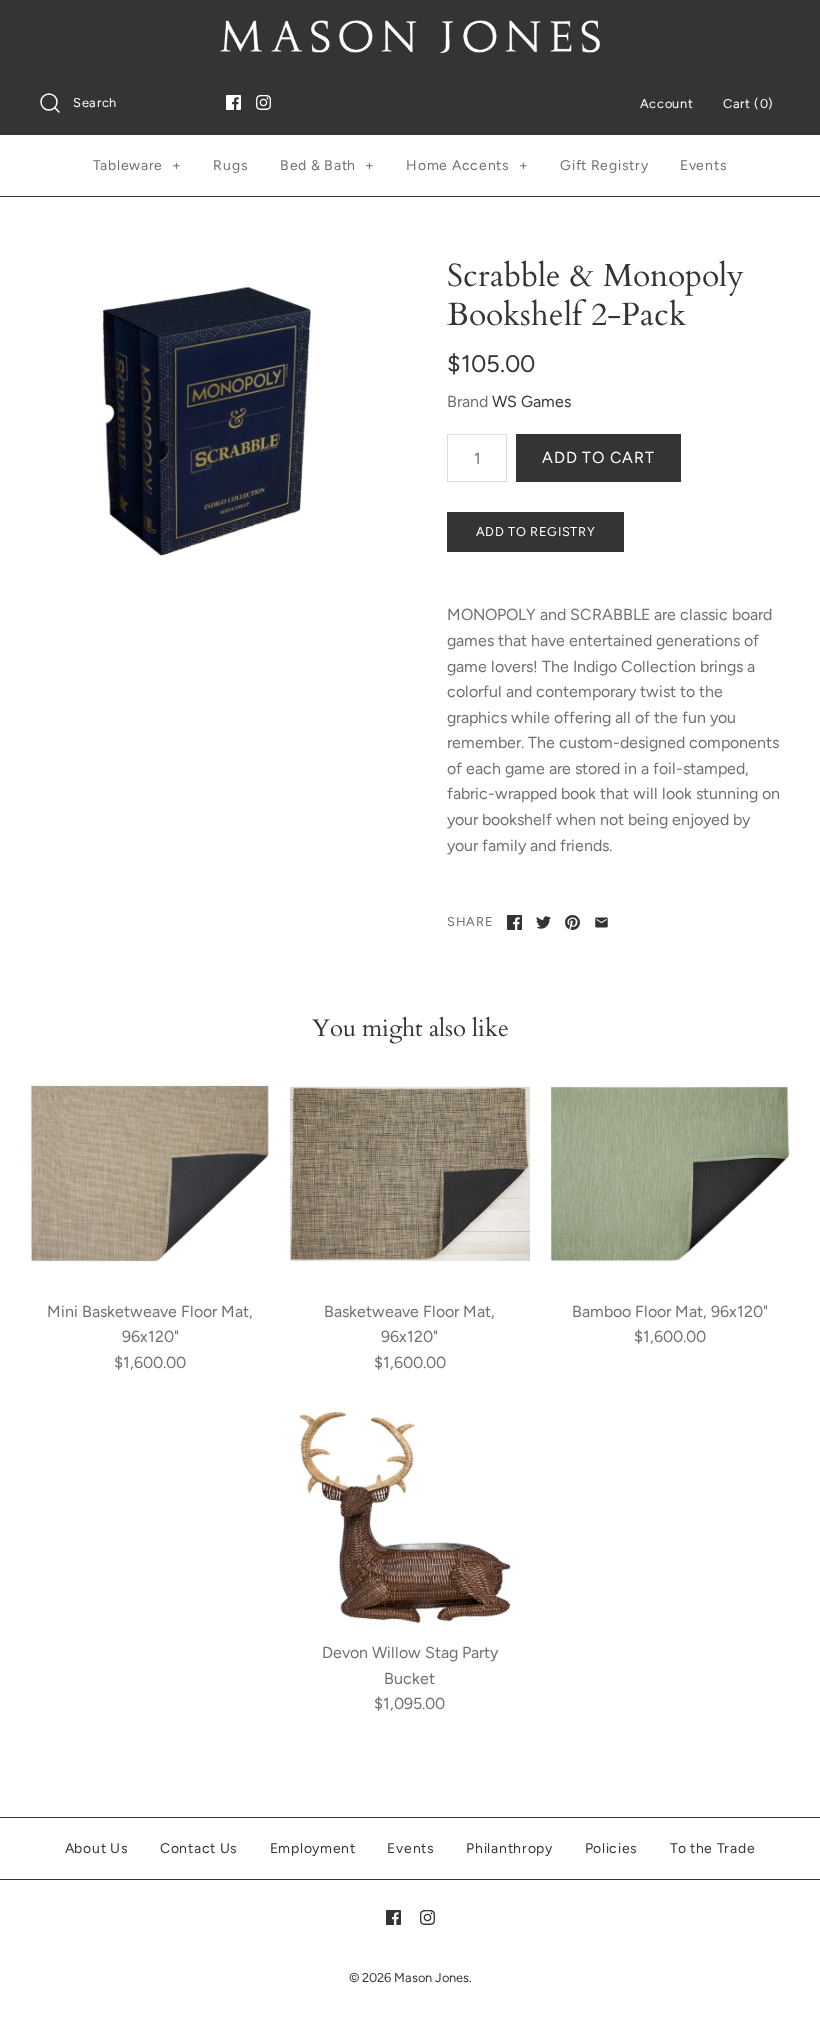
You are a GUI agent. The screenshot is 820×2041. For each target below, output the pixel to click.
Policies (612, 1848)
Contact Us (199, 1848)
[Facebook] (233, 102)
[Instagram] (263, 102)
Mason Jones (431, 1977)
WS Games (531, 401)
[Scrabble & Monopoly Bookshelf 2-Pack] (206, 423)
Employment (313, 1848)
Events (703, 165)
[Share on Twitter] (543, 922)
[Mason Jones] (410, 32)
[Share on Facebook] (514, 922)
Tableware (137, 165)
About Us (97, 1848)
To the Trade (712, 1848)
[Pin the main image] (572, 922)
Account (666, 103)
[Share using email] (601, 922)
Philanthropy (509, 1848)
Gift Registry (604, 165)
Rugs (230, 165)
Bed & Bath (327, 165)
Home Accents (467, 165)
